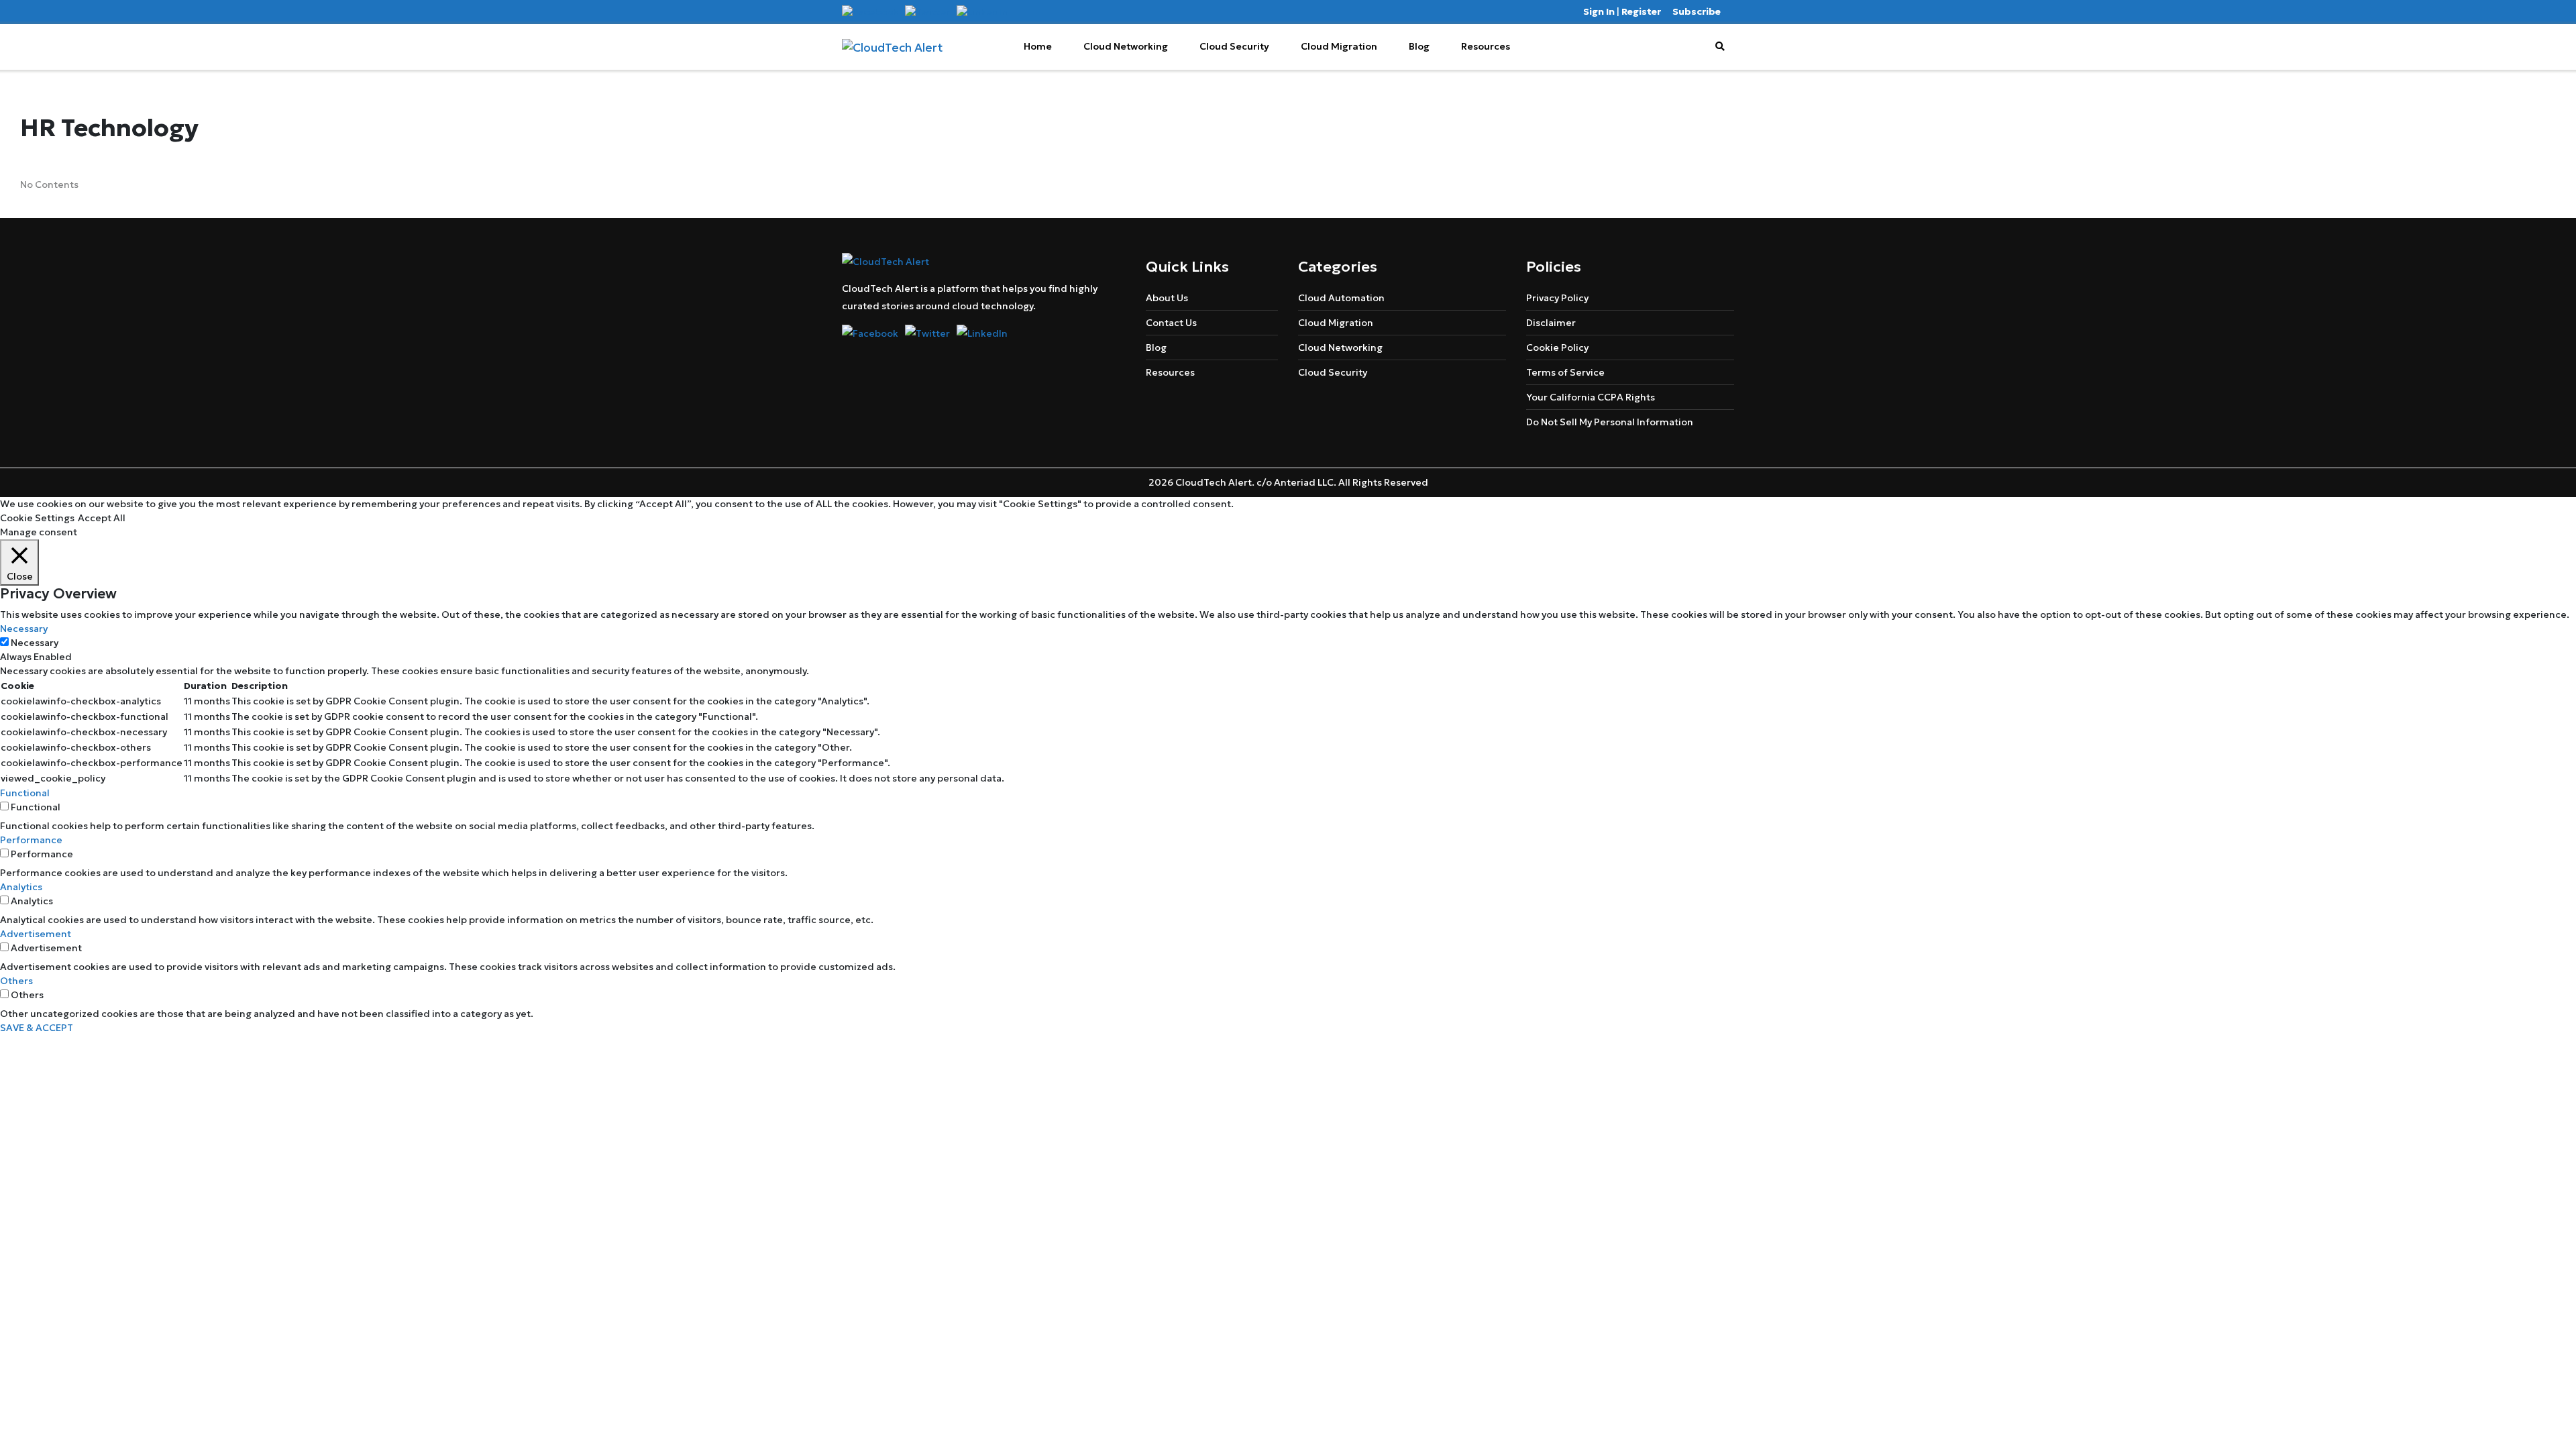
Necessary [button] (24, 629)
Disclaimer (1551, 323)
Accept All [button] (102, 518)
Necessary (35, 643)
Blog (1419, 46)
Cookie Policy (1557, 347)
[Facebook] (870, 11)
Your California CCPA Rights (1591, 397)
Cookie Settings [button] (37, 518)
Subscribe (1697, 11)
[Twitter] (927, 11)
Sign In (1599, 11)
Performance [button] (31, 840)
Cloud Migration (1339, 46)
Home (1038, 46)
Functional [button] (25, 793)
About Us (1167, 298)
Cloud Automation (1341, 298)
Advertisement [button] (36, 934)
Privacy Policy (1557, 298)
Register (1641, 11)
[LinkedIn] (982, 11)
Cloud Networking (1126, 46)
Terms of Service (1565, 372)
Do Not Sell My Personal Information (1610, 422)
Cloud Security (1234, 46)
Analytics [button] (21, 887)
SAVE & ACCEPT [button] (37, 1028)
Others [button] (16, 981)
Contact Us (1171, 323)
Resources (1486, 46)
